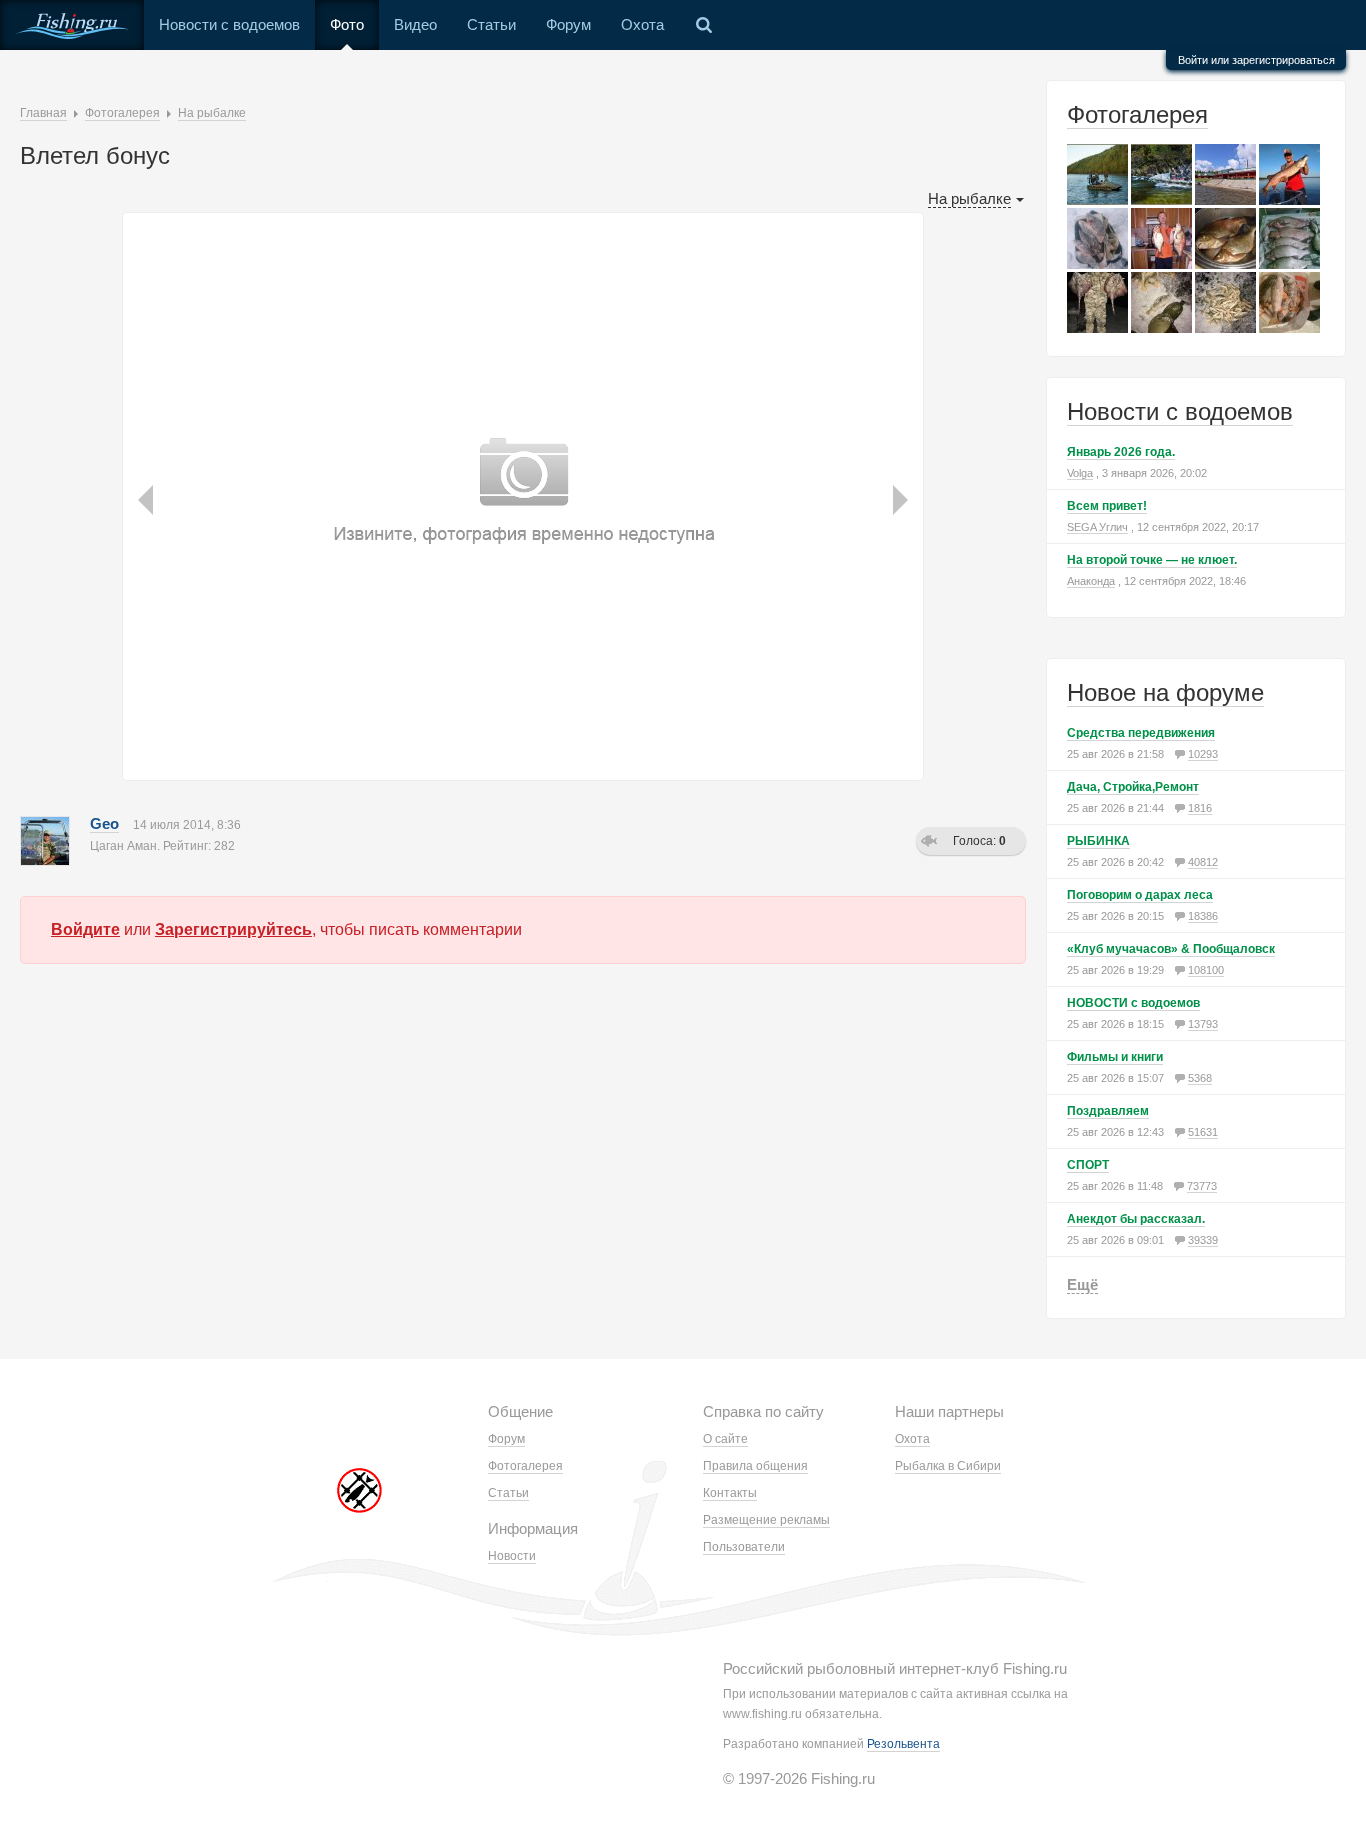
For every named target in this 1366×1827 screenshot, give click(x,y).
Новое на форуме (1165, 692)
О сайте (725, 1439)
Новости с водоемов (229, 24)
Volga (1080, 473)
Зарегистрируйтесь (233, 929)
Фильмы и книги (1115, 1057)
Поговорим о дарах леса (1140, 895)
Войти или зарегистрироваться (1256, 60)
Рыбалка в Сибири (948, 1466)
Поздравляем (1108, 1111)
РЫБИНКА (1098, 841)
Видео (415, 24)
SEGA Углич (1097, 527)
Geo (104, 823)
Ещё (1082, 1284)
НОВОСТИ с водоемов (1133, 1003)
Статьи (491, 24)
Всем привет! (1107, 506)
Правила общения (755, 1466)
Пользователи (744, 1547)
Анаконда (1091, 581)
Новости (512, 1556)
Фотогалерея (1137, 114)
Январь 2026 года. (1121, 452)
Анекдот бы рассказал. (1136, 1219)
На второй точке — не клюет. (1152, 560)
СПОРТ (1088, 1165)
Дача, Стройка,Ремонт (1133, 787)
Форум (568, 24)
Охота (642, 24)
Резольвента (903, 1744)
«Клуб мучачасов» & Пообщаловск (1171, 949)
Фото (347, 24)
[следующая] (897, 408)
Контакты (730, 1493)
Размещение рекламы (766, 1520)
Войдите (85, 929)
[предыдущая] (148, 408)
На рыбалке (969, 198)
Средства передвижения (1141, 733)
